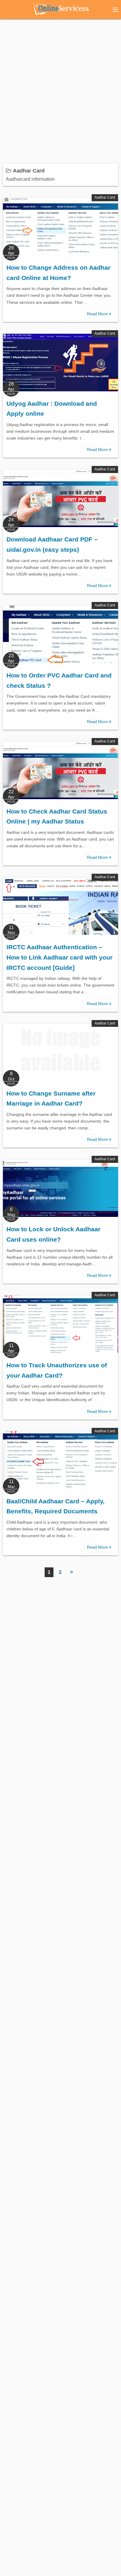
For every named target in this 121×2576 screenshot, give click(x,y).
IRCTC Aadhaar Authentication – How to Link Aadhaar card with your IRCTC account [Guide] (59, 957)
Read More (98, 314)
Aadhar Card (105, 197)
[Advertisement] (60, 88)
